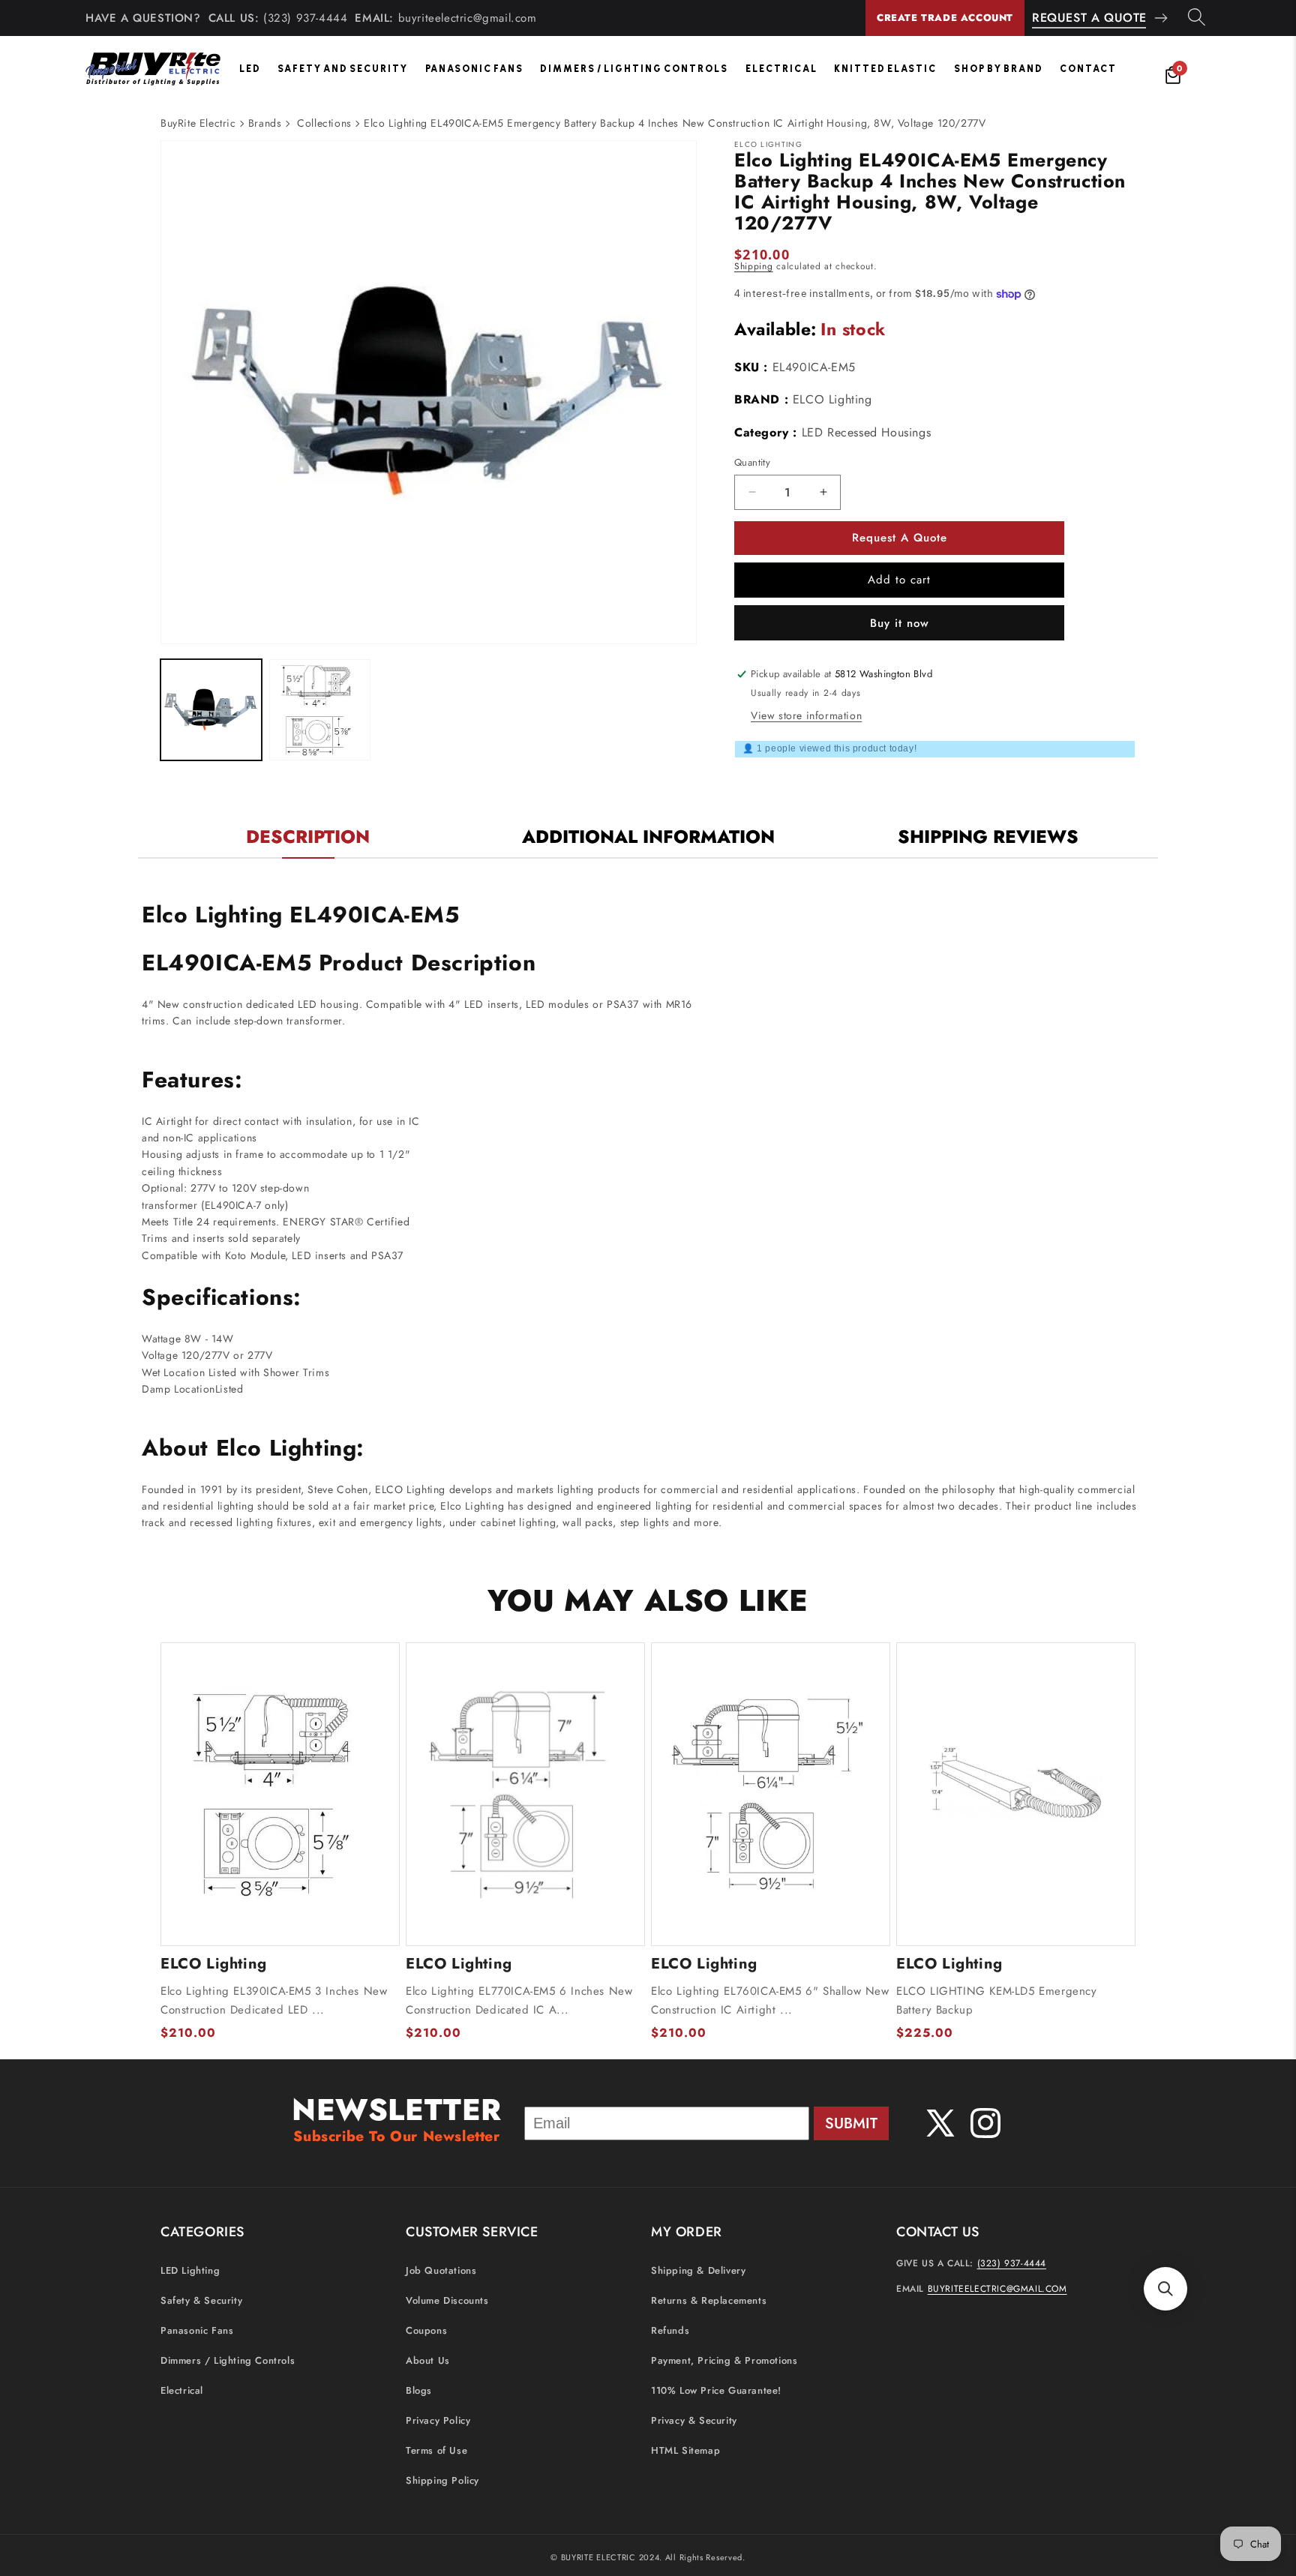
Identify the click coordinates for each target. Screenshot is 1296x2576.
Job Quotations (441, 2271)
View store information (806, 715)
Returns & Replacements (709, 2301)
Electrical (781, 69)
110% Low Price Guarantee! (716, 2391)
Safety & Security (201, 2301)
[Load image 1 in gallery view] (211, 710)
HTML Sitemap (685, 2451)
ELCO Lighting (832, 399)
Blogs (419, 2391)
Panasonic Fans (474, 69)
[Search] (1197, 18)
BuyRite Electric (198, 123)
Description (308, 837)
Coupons (426, 2331)
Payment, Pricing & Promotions (724, 2361)
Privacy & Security (694, 2421)
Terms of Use (436, 2451)
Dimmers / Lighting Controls (634, 69)
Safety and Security (343, 69)
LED (250, 69)
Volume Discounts (447, 2301)
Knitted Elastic (885, 69)
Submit (851, 2123)
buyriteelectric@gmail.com (468, 18)
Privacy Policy (438, 2421)
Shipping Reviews (988, 837)
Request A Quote (1089, 18)
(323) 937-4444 (305, 18)
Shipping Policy (442, 2481)
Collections (324, 123)
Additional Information (648, 837)
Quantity (752, 462)
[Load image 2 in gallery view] (320, 710)
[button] (1165, 2289)
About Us (428, 2361)
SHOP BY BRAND (999, 69)
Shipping (754, 266)
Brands (265, 123)
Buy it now (900, 623)
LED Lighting (190, 2271)
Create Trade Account (945, 18)
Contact (1088, 69)
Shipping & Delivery (698, 2271)
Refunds (670, 2331)
